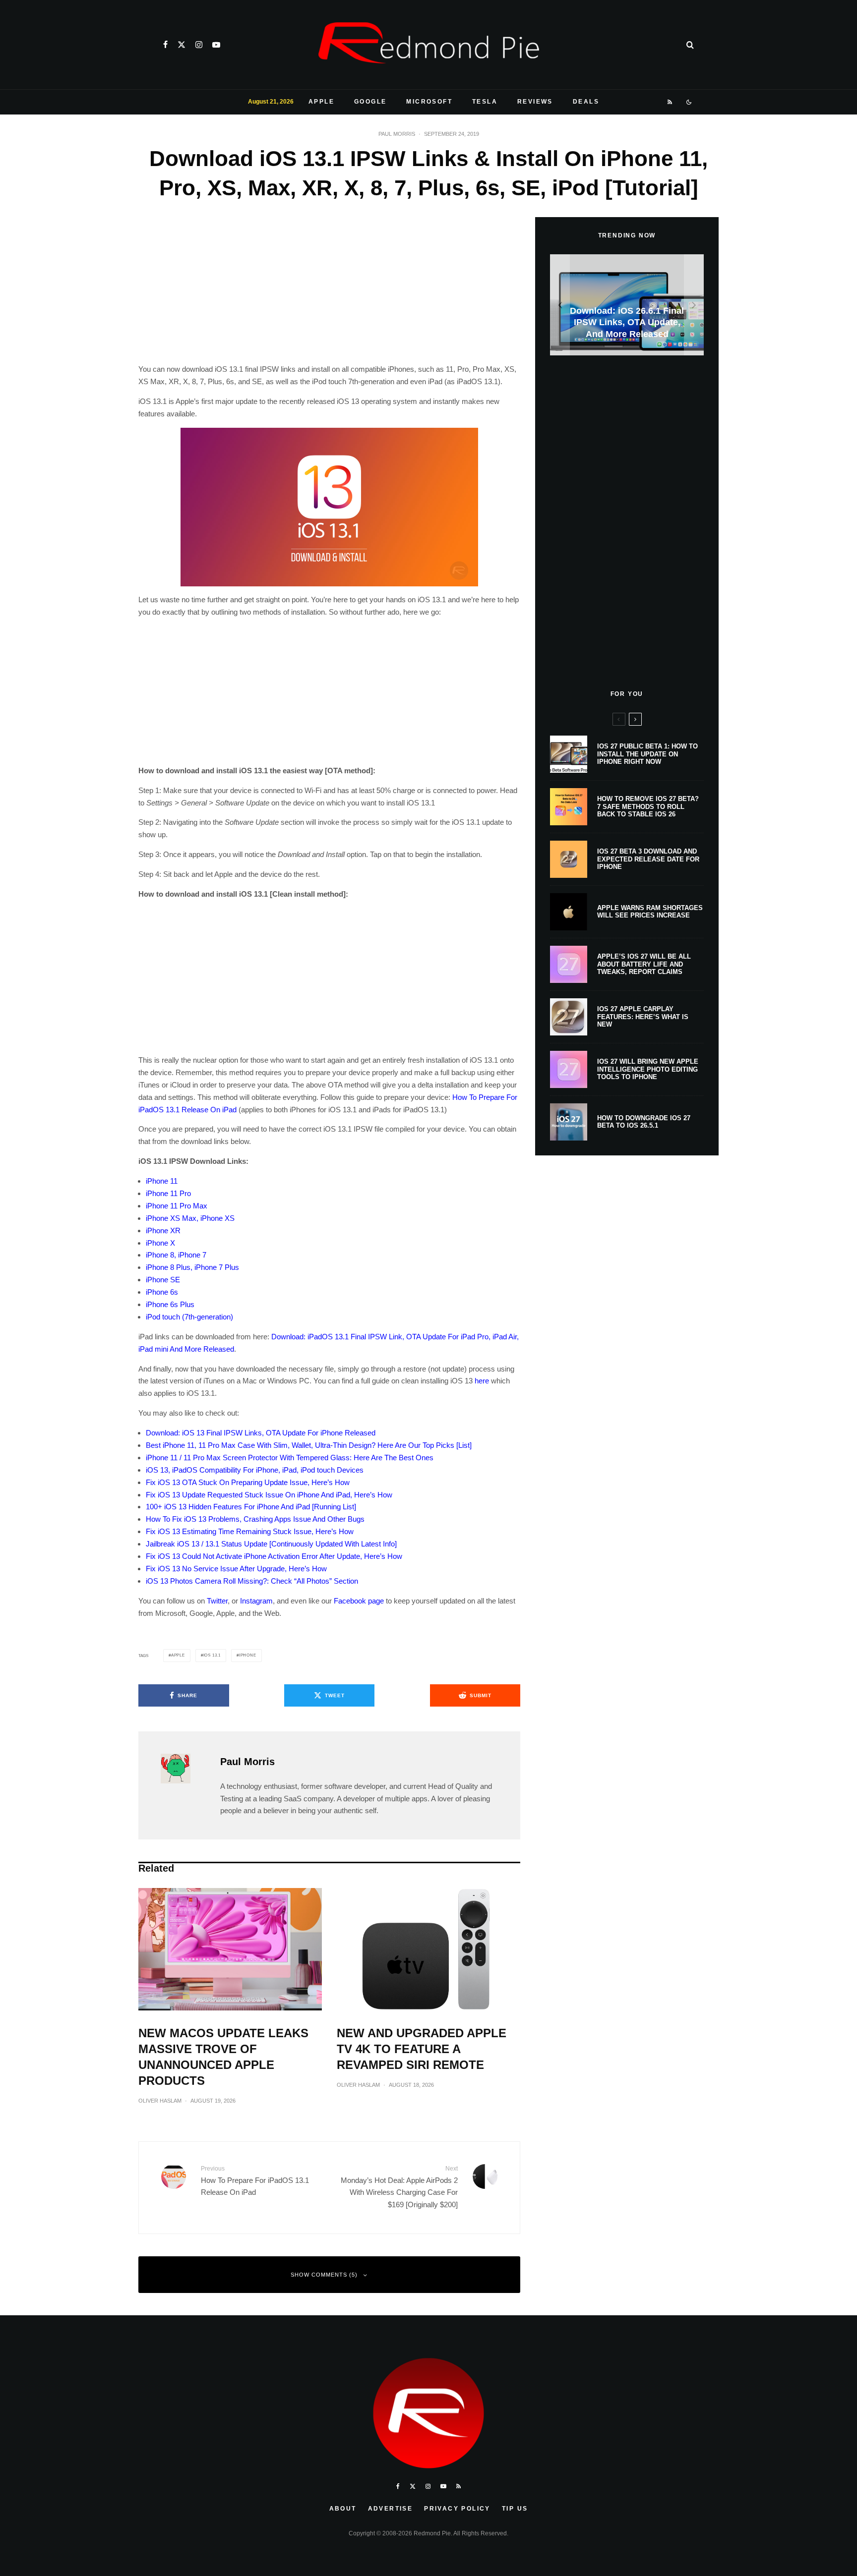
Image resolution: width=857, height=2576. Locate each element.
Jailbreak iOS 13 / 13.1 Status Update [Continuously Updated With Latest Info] (271, 1544)
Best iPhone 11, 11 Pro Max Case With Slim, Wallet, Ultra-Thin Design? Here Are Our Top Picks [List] (309, 1445)
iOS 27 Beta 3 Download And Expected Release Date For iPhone (648, 859)
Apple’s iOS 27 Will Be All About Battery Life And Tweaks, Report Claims (644, 964)
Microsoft (429, 102)
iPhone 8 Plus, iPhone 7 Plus (192, 1267)
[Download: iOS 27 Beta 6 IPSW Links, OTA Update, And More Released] (627, 305)
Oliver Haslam (160, 2101)
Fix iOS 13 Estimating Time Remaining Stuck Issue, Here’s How (250, 1531)
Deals (586, 102)
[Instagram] (199, 45)
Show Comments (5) (324, 2275)
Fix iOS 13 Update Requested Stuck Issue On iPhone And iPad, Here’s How (269, 1495)
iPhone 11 (162, 1181)
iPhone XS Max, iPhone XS (190, 1218)
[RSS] (670, 102)
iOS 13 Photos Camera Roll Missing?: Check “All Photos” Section (252, 1581)
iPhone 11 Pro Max (177, 1206)
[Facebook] (165, 45)
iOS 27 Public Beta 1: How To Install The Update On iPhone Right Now (647, 754)
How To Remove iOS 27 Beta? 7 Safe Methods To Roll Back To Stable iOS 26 (648, 806)
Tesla (485, 102)
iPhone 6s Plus (170, 1304)
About (343, 2509)
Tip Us (515, 2509)
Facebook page (359, 1601)
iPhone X (160, 1243)
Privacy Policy (457, 2509)
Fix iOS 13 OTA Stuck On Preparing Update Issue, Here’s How (248, 1482)
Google (370, 102)
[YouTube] (216, 45)
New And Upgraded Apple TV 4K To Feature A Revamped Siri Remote (422, 2049)
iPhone (248, 1655)
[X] (182, 45)
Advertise (391, 2509)
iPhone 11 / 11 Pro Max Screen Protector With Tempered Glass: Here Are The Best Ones (290, 1458)
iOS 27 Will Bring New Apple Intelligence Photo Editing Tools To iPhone (648, 1069)
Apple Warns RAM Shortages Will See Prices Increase (650, 912)
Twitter (217, 1601)
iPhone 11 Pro (168, 1193)
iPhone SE (163, 1280)
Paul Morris (397, 134)
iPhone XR (163, 1231)
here (482, 1381)
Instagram (256, 1601)
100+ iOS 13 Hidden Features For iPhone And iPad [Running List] (251, 1507)
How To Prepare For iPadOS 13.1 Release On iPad (255, 2181)
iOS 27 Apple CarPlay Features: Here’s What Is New (643, 1017)
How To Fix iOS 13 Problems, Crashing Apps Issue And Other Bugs (255, 1519)
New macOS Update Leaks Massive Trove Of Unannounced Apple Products (223, 2057)
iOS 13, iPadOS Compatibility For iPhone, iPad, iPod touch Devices (255, 1470)
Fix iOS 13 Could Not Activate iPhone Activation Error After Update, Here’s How (274, 1556)
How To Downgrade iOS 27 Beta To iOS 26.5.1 (644, 1122)
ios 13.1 (212, 1655)
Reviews (535, 102)
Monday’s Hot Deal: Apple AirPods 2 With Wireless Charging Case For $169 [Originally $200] (399, 2187)
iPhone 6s (162, 1292)
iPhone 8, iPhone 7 (176, 1255)
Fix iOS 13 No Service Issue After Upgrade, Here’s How (236, 1569)
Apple (321, 102)
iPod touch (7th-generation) (189, 1317)
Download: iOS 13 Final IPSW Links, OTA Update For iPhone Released (261, 1433)
